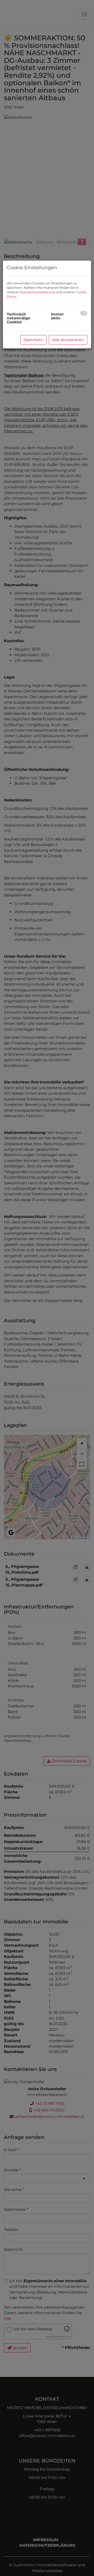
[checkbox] (84, 313)
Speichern (33, 340)
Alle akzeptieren (68, 340)
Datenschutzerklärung (37, 292)
